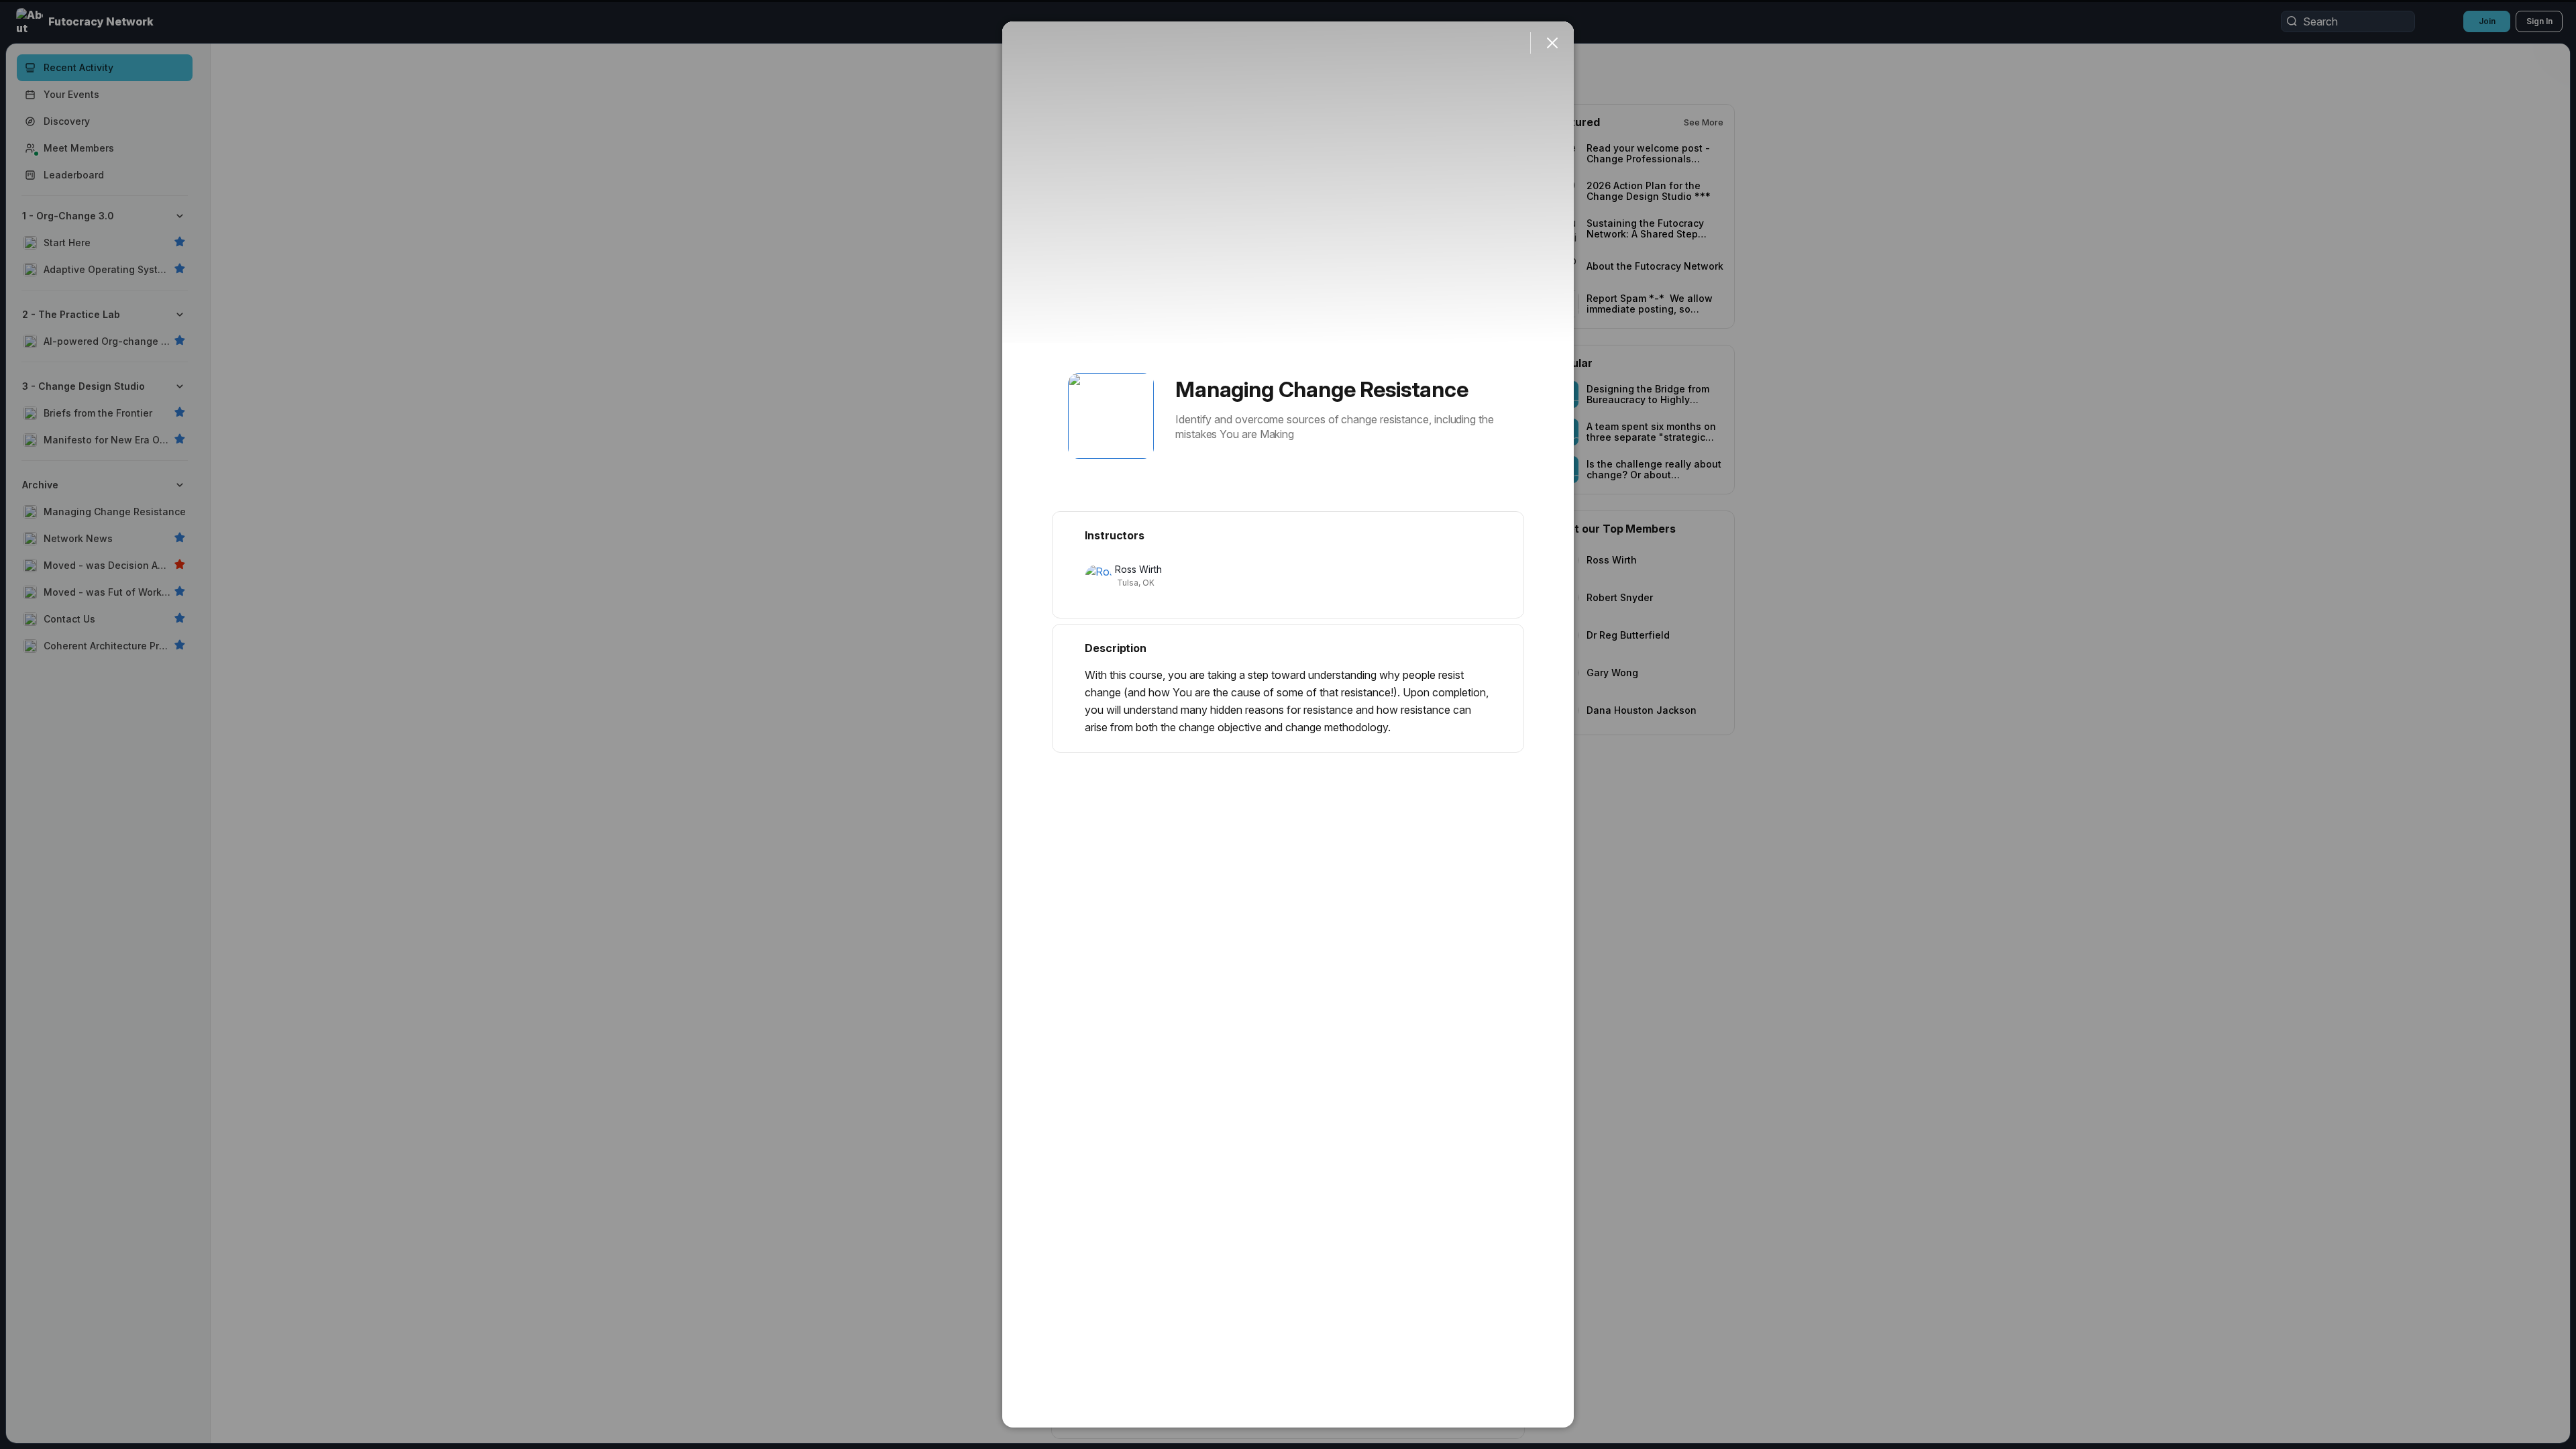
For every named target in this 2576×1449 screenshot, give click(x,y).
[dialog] (1288, 724)
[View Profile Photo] (1111, 416)
